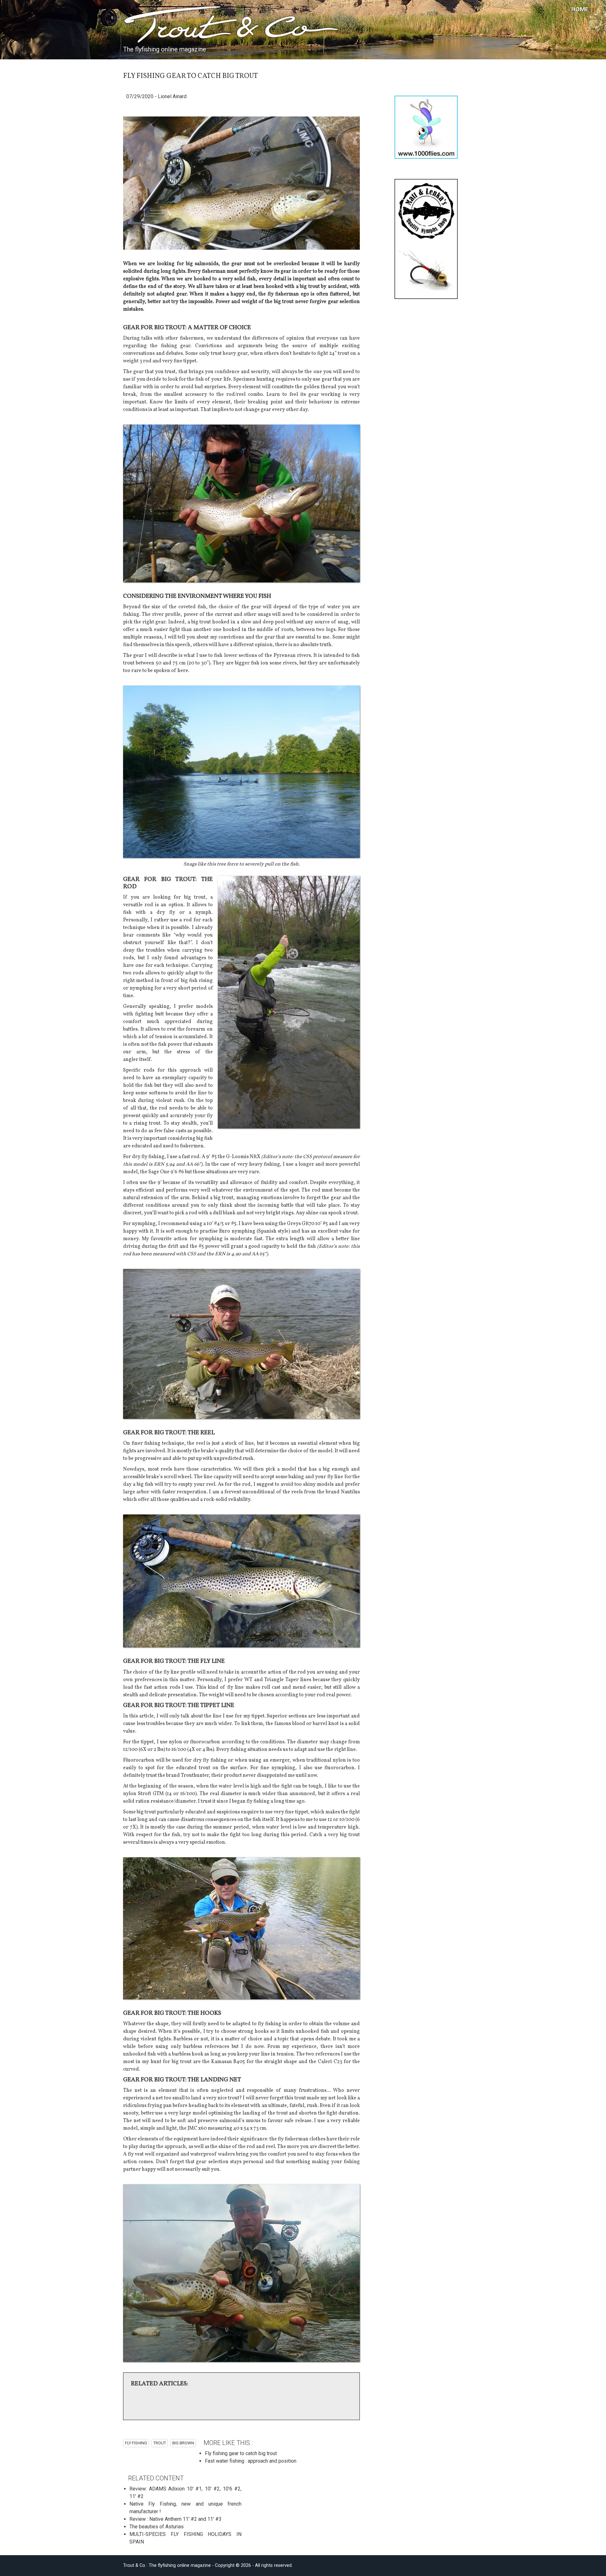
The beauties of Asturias (157, 2527)
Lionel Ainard (172, 96)
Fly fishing (136, 2443)
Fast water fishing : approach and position (251, 2461)
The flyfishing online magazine (165, 49)
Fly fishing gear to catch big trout (241, 2453)
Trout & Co (167, 26)
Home (580, 9)
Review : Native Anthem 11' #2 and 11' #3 (175, 2519)
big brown (183, 2443)
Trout (160, 2443)
